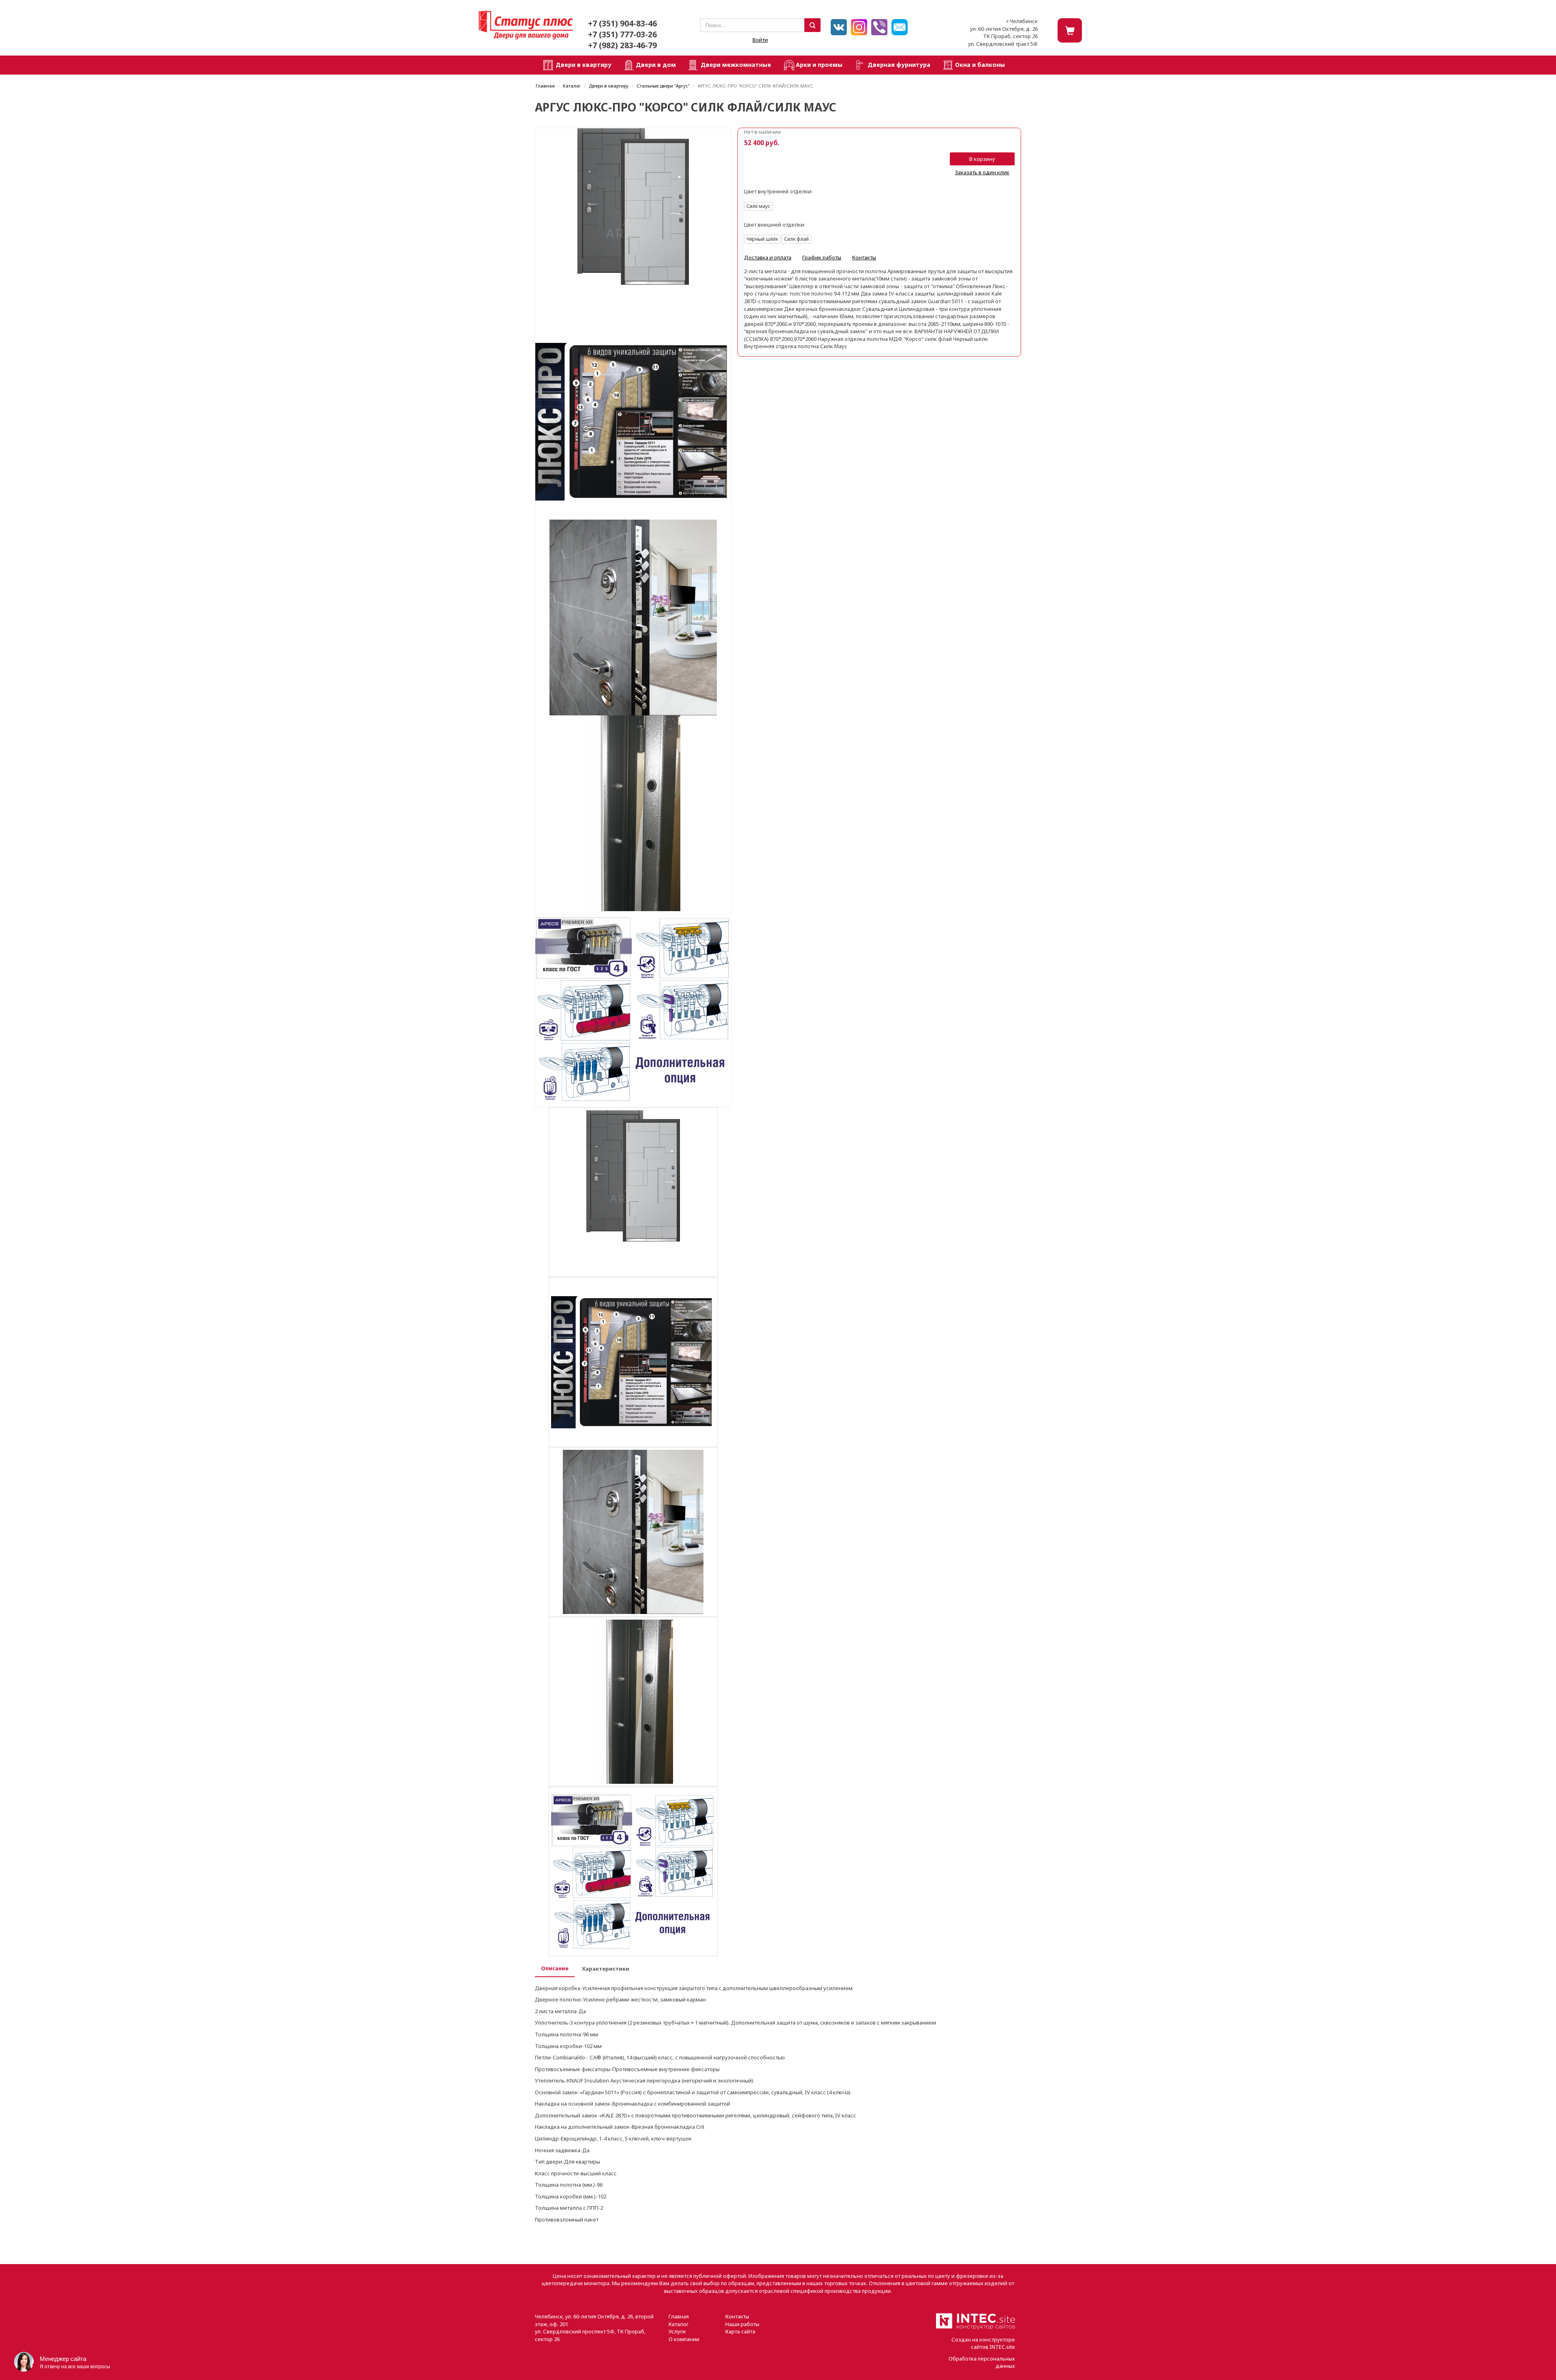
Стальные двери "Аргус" (663, 86)
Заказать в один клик (982, 172)
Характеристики (606, 1969)
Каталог (572, 86)
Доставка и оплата (768, 257)
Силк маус (758, 206)
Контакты (864, 257)
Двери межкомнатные (736, 65)
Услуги (677, 2331)
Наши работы (742, 2324)
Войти (760, 40)
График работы (822, 257)
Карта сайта (740, 2331)
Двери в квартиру (583, 65)
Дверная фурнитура (899, 65)
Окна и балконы (980, 65)
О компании (684, 2339)
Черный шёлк (762, 239)
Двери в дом (656, 65)
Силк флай (796, 239)
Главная (545, 86)
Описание (555, 1968)
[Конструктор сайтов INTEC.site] (976, 2328)
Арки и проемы (819, 65)
